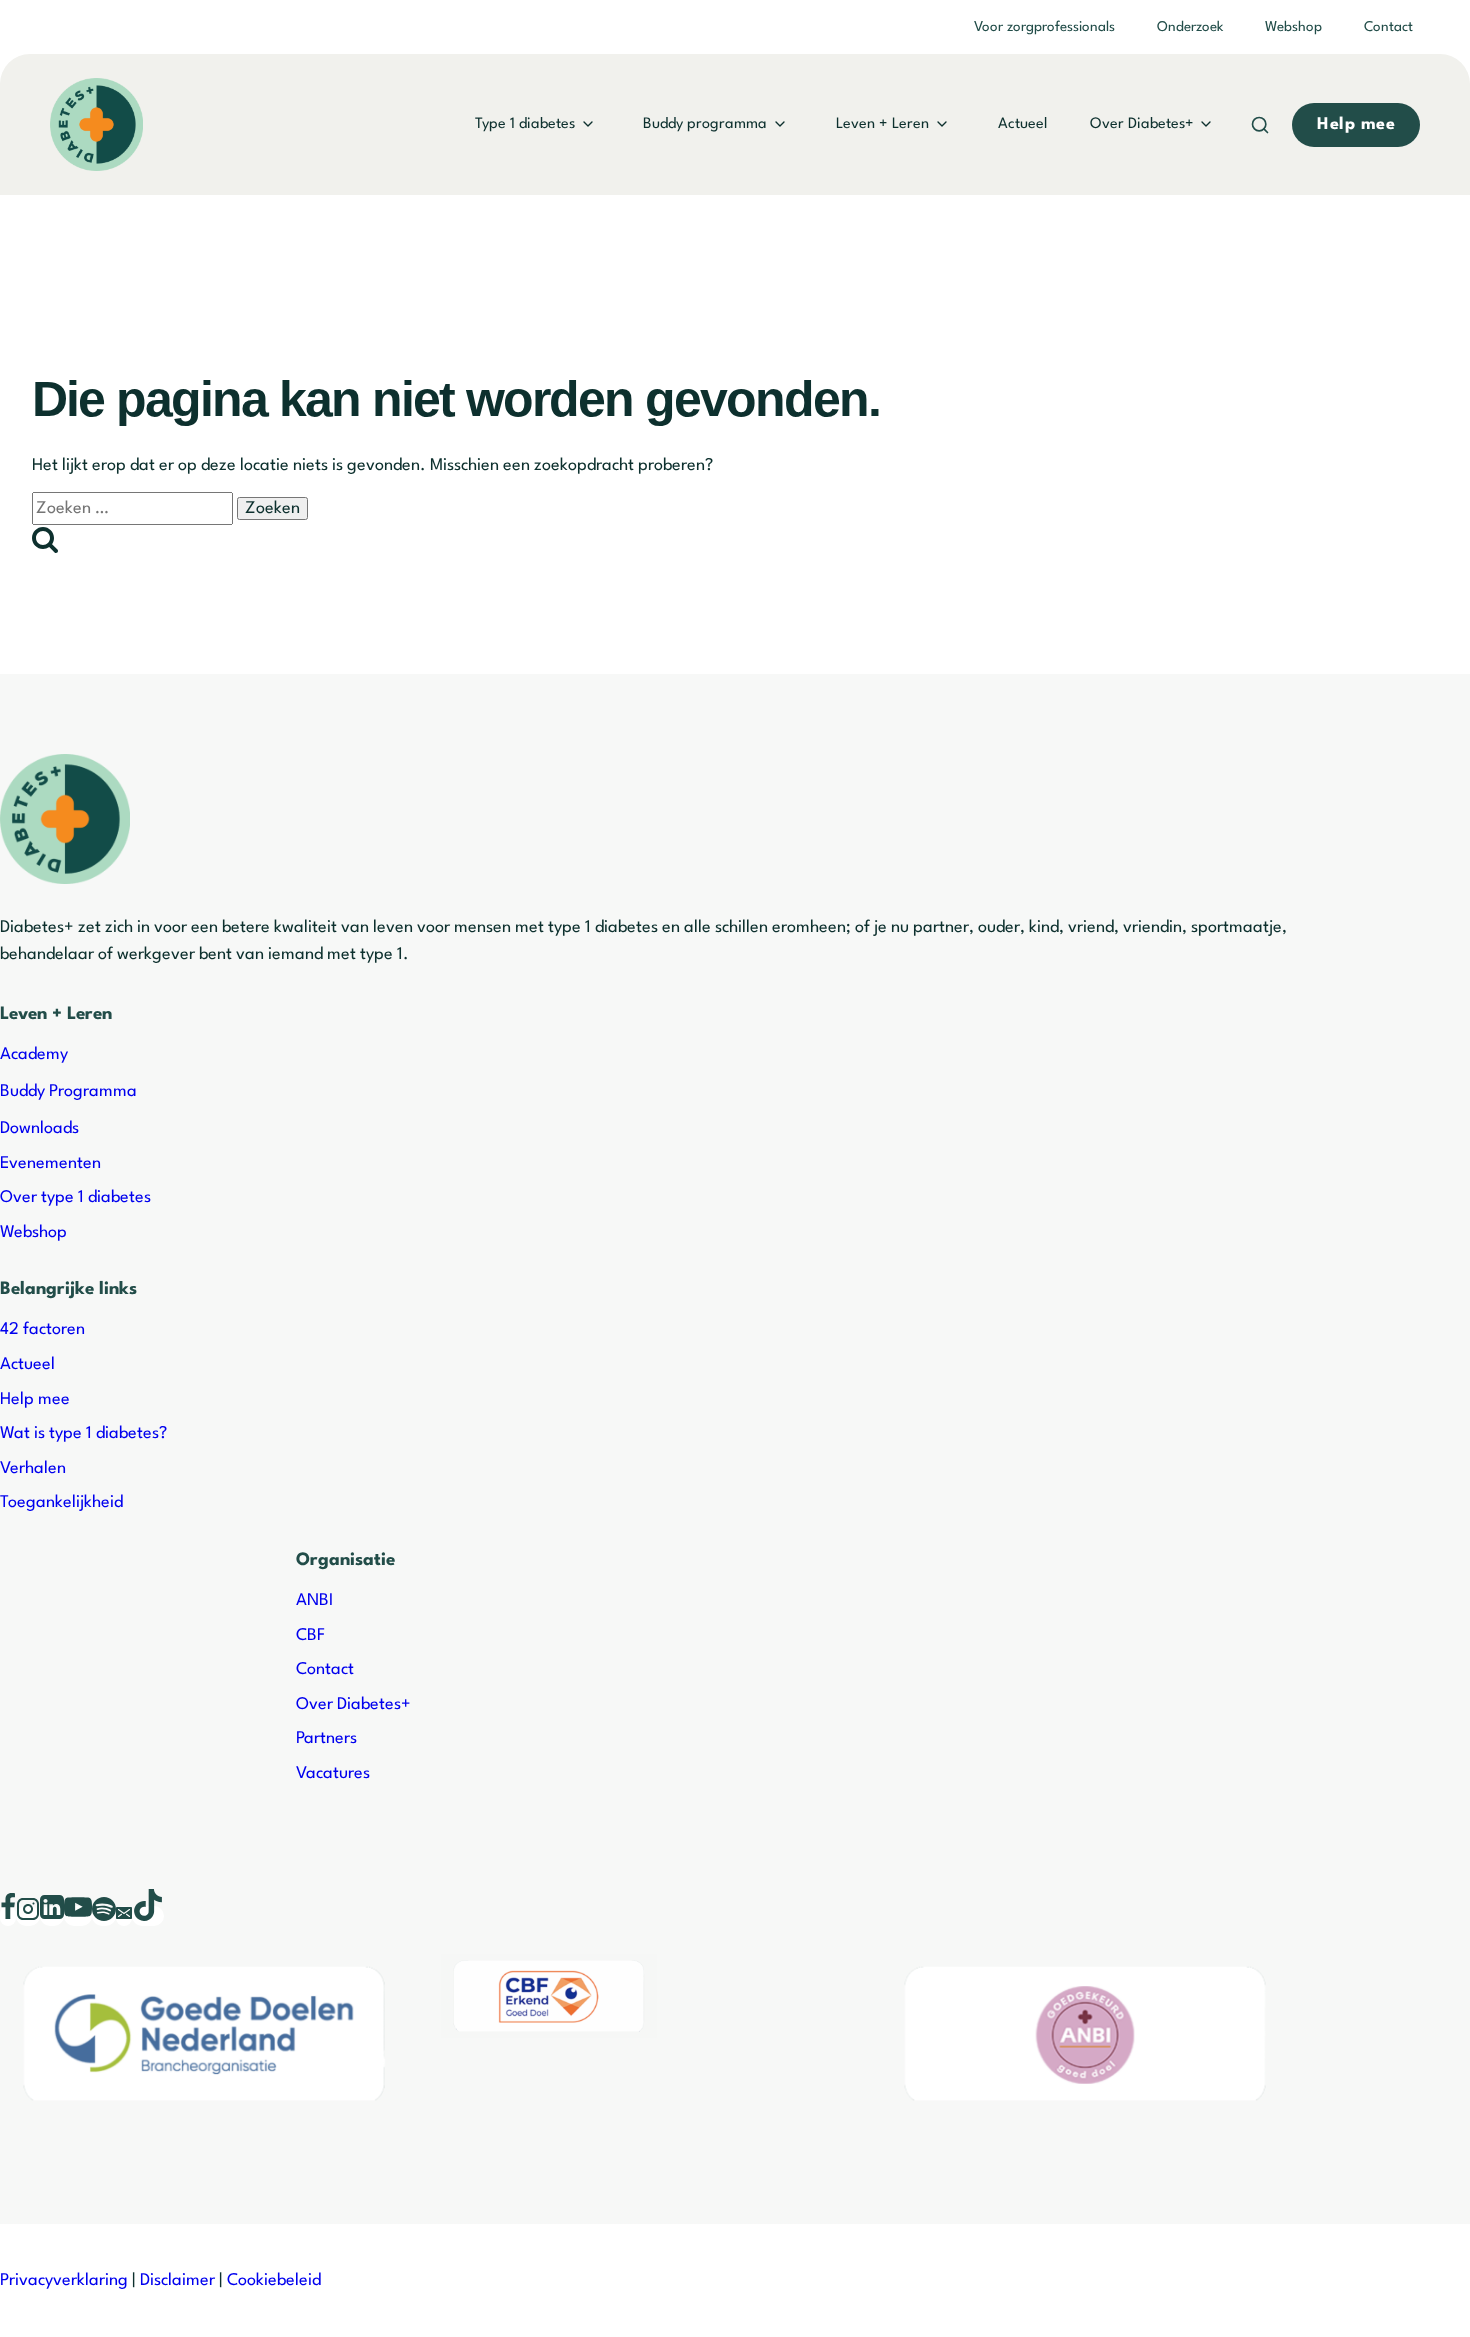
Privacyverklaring (64, 2280)
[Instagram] (28, 1916)
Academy (34, 1054)
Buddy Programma (68, 1091)
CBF (310, 1635)
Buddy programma (705, 124)
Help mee (35, 1399)
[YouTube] (78, 1916)
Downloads (39, 1128)
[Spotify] (104, 1916)
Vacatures (333, 1773)
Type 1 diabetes (525, 124)
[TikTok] (148, 1916)
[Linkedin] (52, 1916)
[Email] (124, 1916)
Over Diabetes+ (1142, 124)
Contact (1388, 27)
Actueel (1022, 124)
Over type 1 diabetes (75, 1197)
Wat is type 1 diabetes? (83, 1433)
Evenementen (50, 1163)
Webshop (1293, 27)
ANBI (314, 1600)
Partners (326, 1738)
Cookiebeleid (274, 2280)
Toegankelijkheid (61, 1502)
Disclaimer (177, 2280)
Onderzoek (1190, 27)
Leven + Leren (882, 124)
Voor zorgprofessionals (1044, 27)
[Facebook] (8, 1916)
